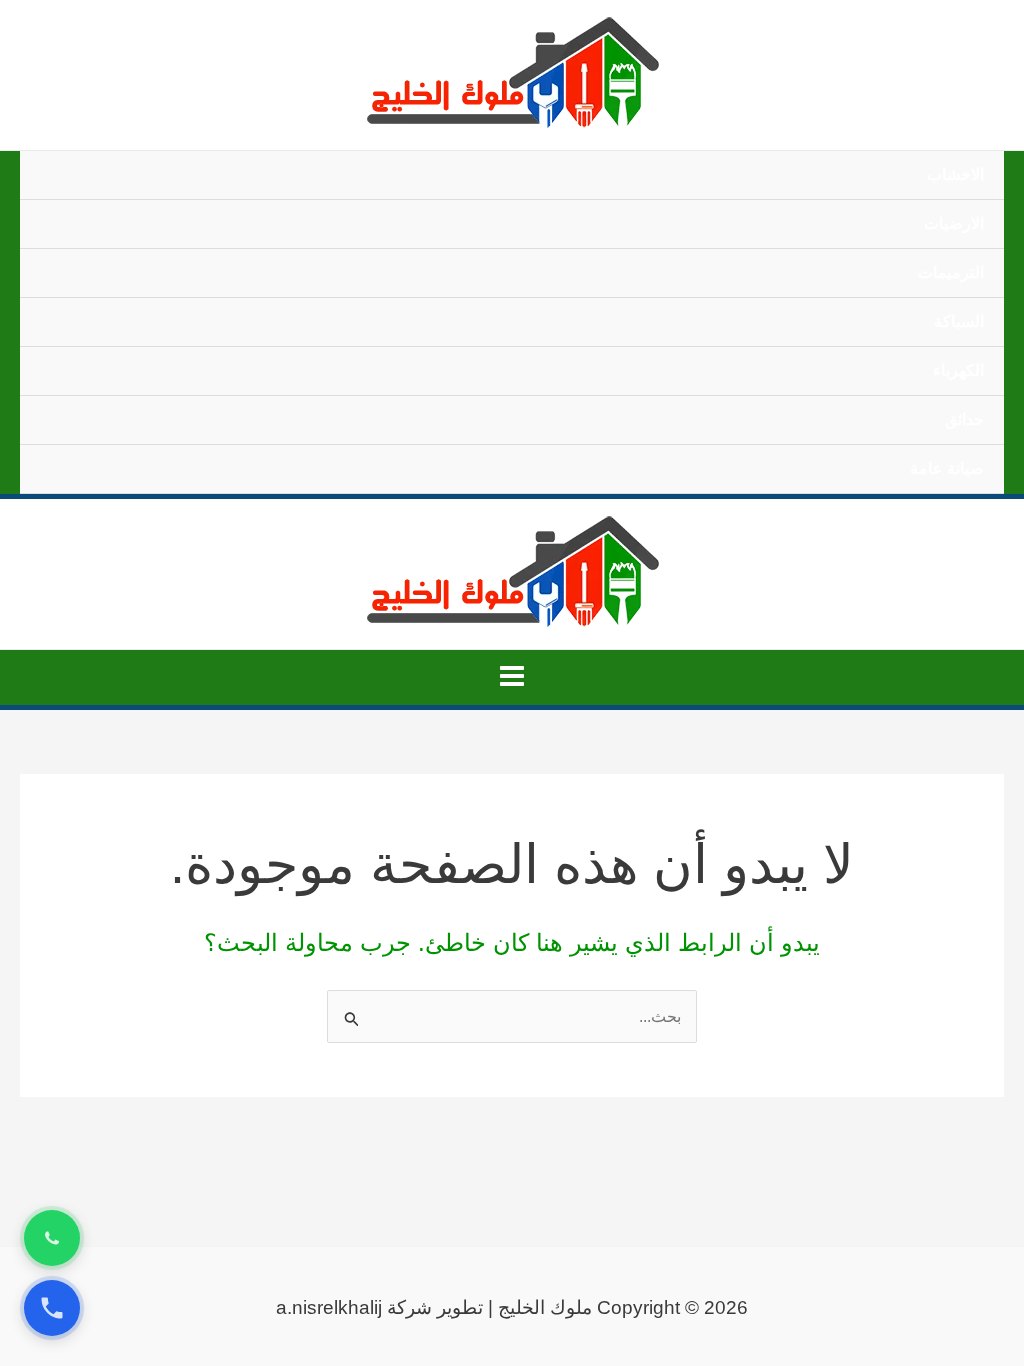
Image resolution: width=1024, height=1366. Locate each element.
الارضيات (954, 223)
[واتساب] (52, 1238)
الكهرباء (958, 370)
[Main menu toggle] (512, 676)
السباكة (959, 321)
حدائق (964, 419)
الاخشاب (955, 174)
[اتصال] (52, 1308)
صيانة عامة (947, 468)
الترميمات (951, 272)
